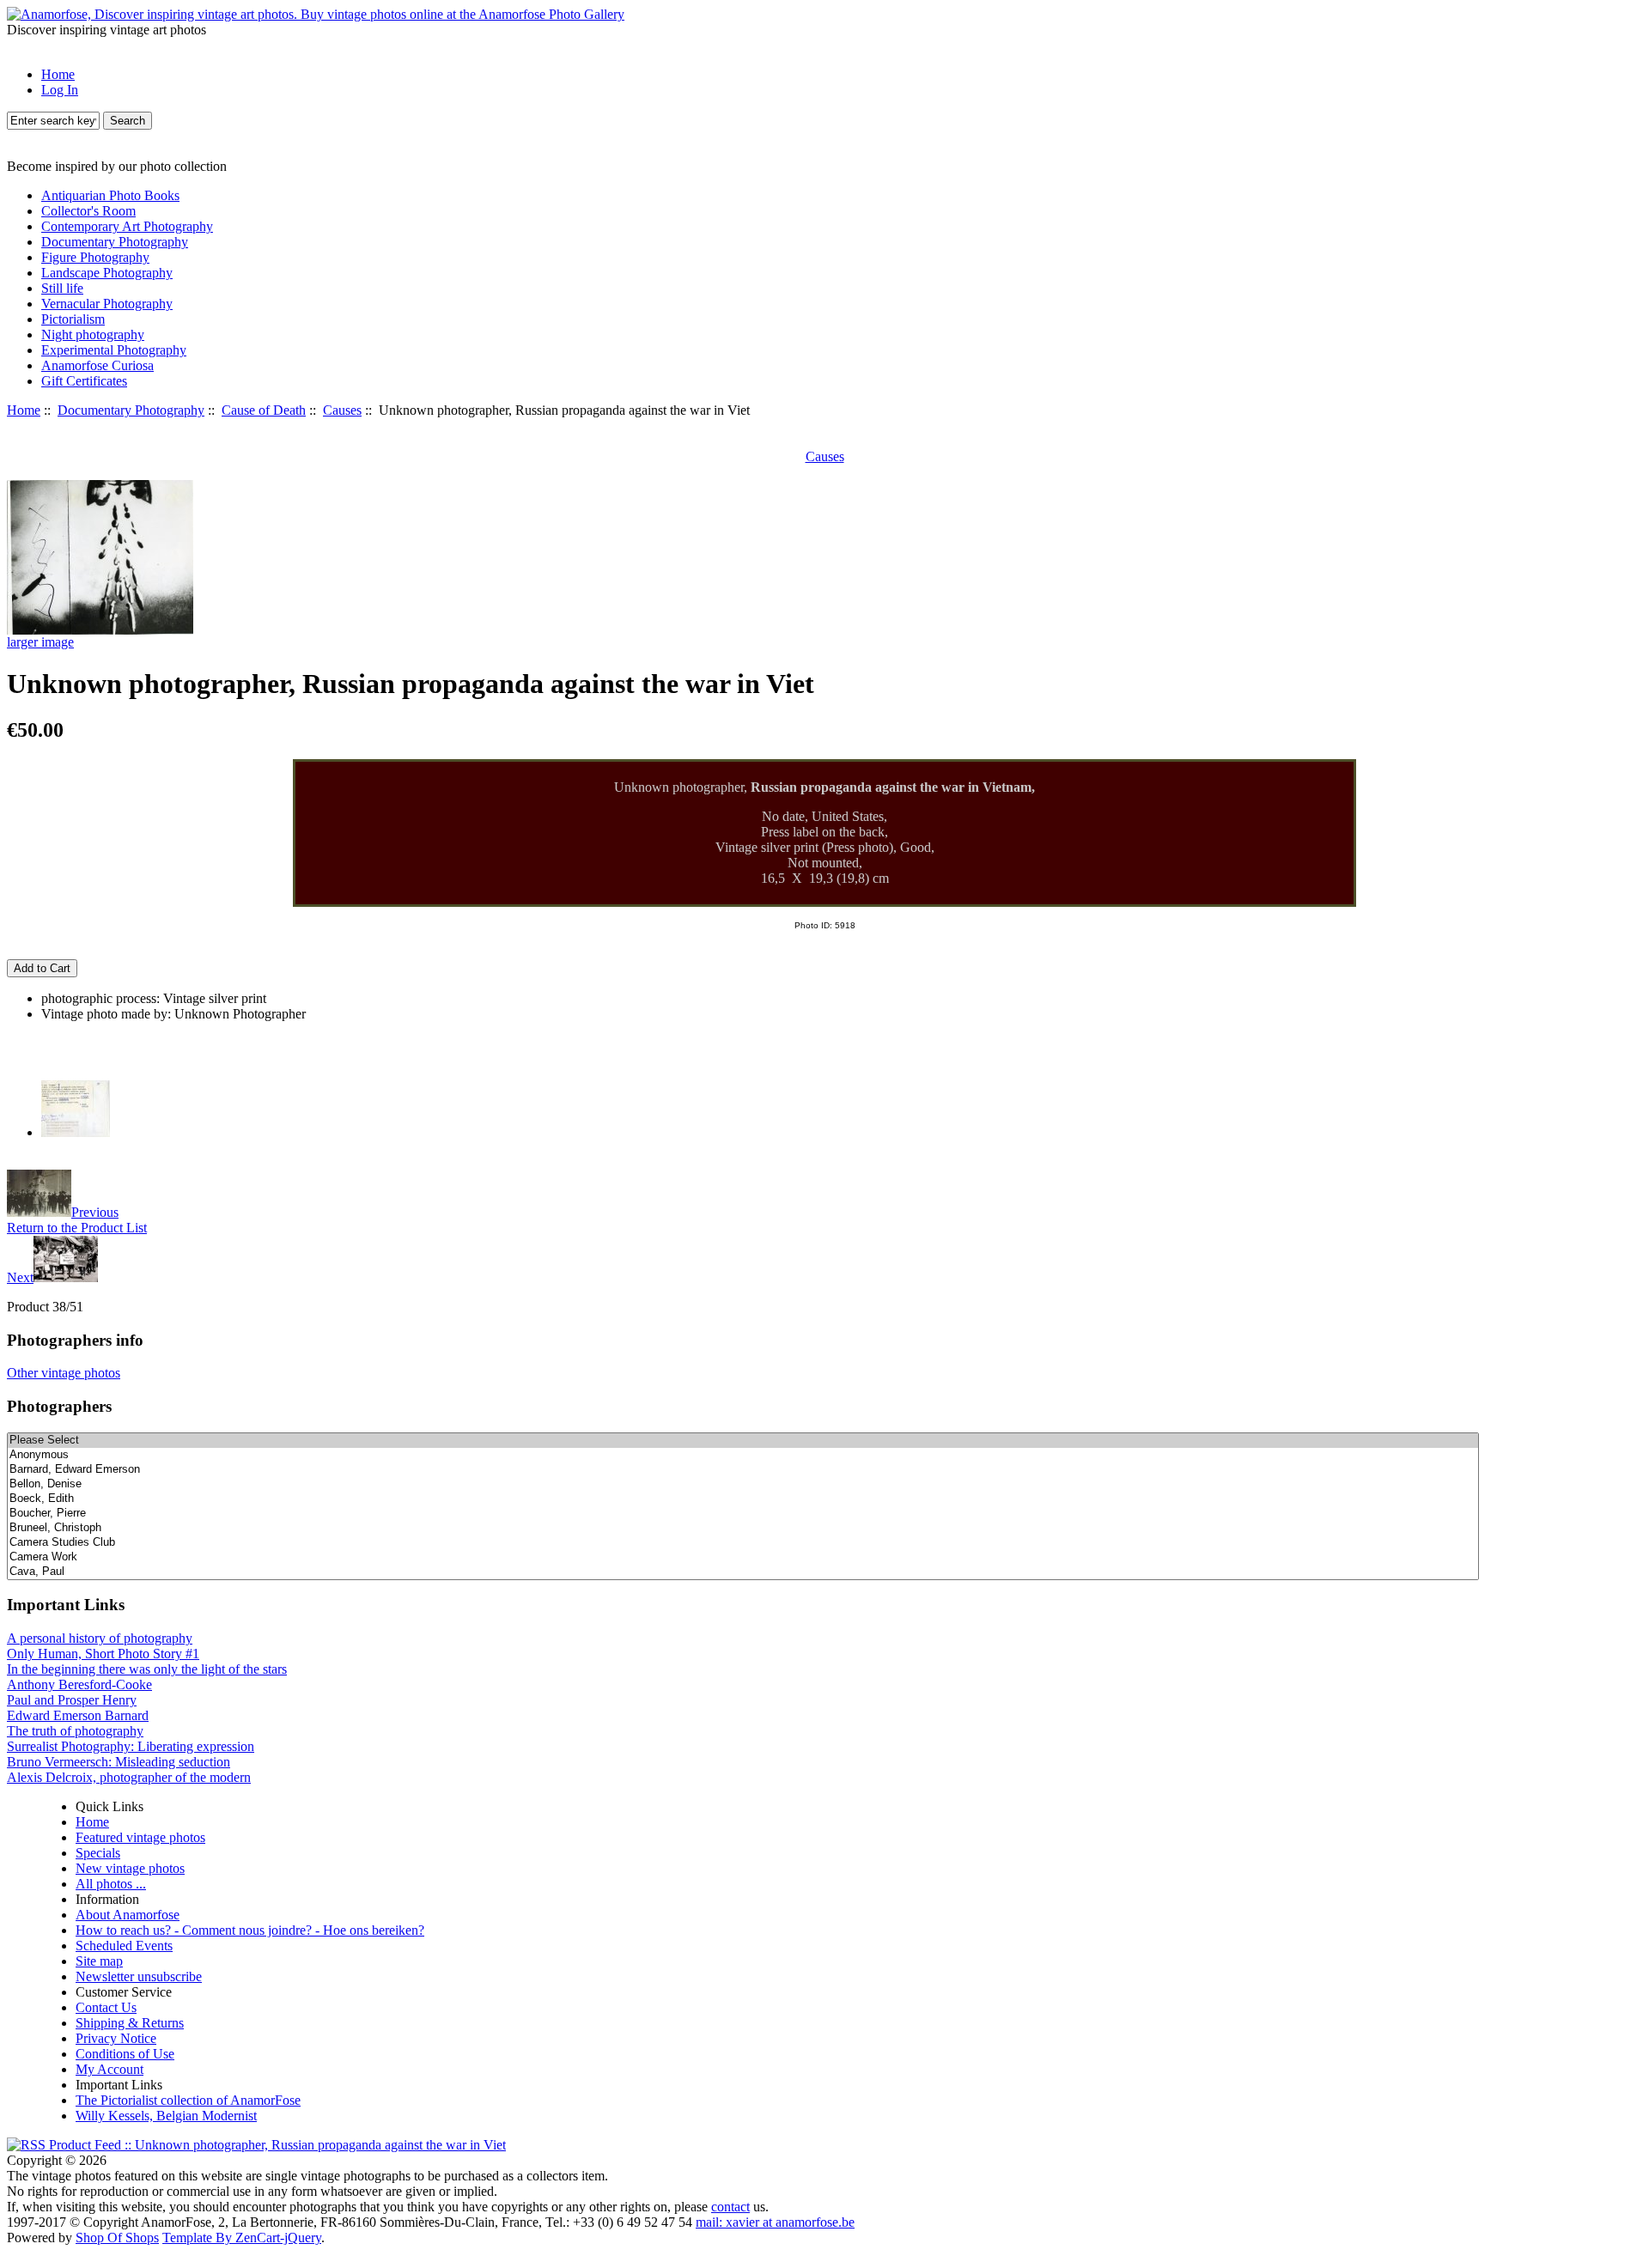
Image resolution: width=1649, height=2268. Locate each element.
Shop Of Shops (117, 2238)
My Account (110, 2069)
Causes (342, 410)
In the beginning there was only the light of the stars (147, 1669)
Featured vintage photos (140, 1837)
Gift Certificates (84, 381)
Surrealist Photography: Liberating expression (131, 1746)
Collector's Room (88, 211)
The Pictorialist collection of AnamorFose (188, 2100)
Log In (60, 90)
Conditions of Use (125, 2054)
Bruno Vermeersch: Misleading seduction (119, 1762)
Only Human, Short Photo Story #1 (103, 1654)
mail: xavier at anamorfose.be (775, 2222)
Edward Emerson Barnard (78, 1715)
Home (58, 74)
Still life (62, 288)
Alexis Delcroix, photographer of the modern (129, 1777)
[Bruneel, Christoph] (743, 1528)
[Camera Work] (743, 1557)
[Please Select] (743, 1441)
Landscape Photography (107, 273)
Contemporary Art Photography (127, 226)
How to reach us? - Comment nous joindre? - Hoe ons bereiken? (250, 1930)
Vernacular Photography (107, 304)
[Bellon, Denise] (743, 1484)
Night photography (93, 334)
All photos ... (111, 1884)
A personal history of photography (100, 1638)
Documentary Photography (131, 410)
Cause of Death (264, 410)
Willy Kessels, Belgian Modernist (166, 2116)
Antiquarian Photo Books (110, 195)
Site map (99, 1961)
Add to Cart (42, 968)
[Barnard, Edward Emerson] (743, 1470)
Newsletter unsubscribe (139, 1976)
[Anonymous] (743, 1455)
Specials (98, 1853)
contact (730, 2207)
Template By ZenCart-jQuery (242, 2238)
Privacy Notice (116, 2038)
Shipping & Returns (130, 2023)
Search (128, 121)
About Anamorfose (128, 1915)
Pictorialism (73, 319)
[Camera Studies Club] (743, 1543)
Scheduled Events (124, 1946)
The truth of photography (75, 1731)
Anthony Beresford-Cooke (79, 1684)
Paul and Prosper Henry (72, 1700)
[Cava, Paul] (743, 1572)
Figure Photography (95, 257)
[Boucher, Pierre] (743, 1514)
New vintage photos (130, 1868)
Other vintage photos (64, 1373)
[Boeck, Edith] (743, 1499)
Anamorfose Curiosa (97, 365)
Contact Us (106, 2007)
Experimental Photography (114, 350)
